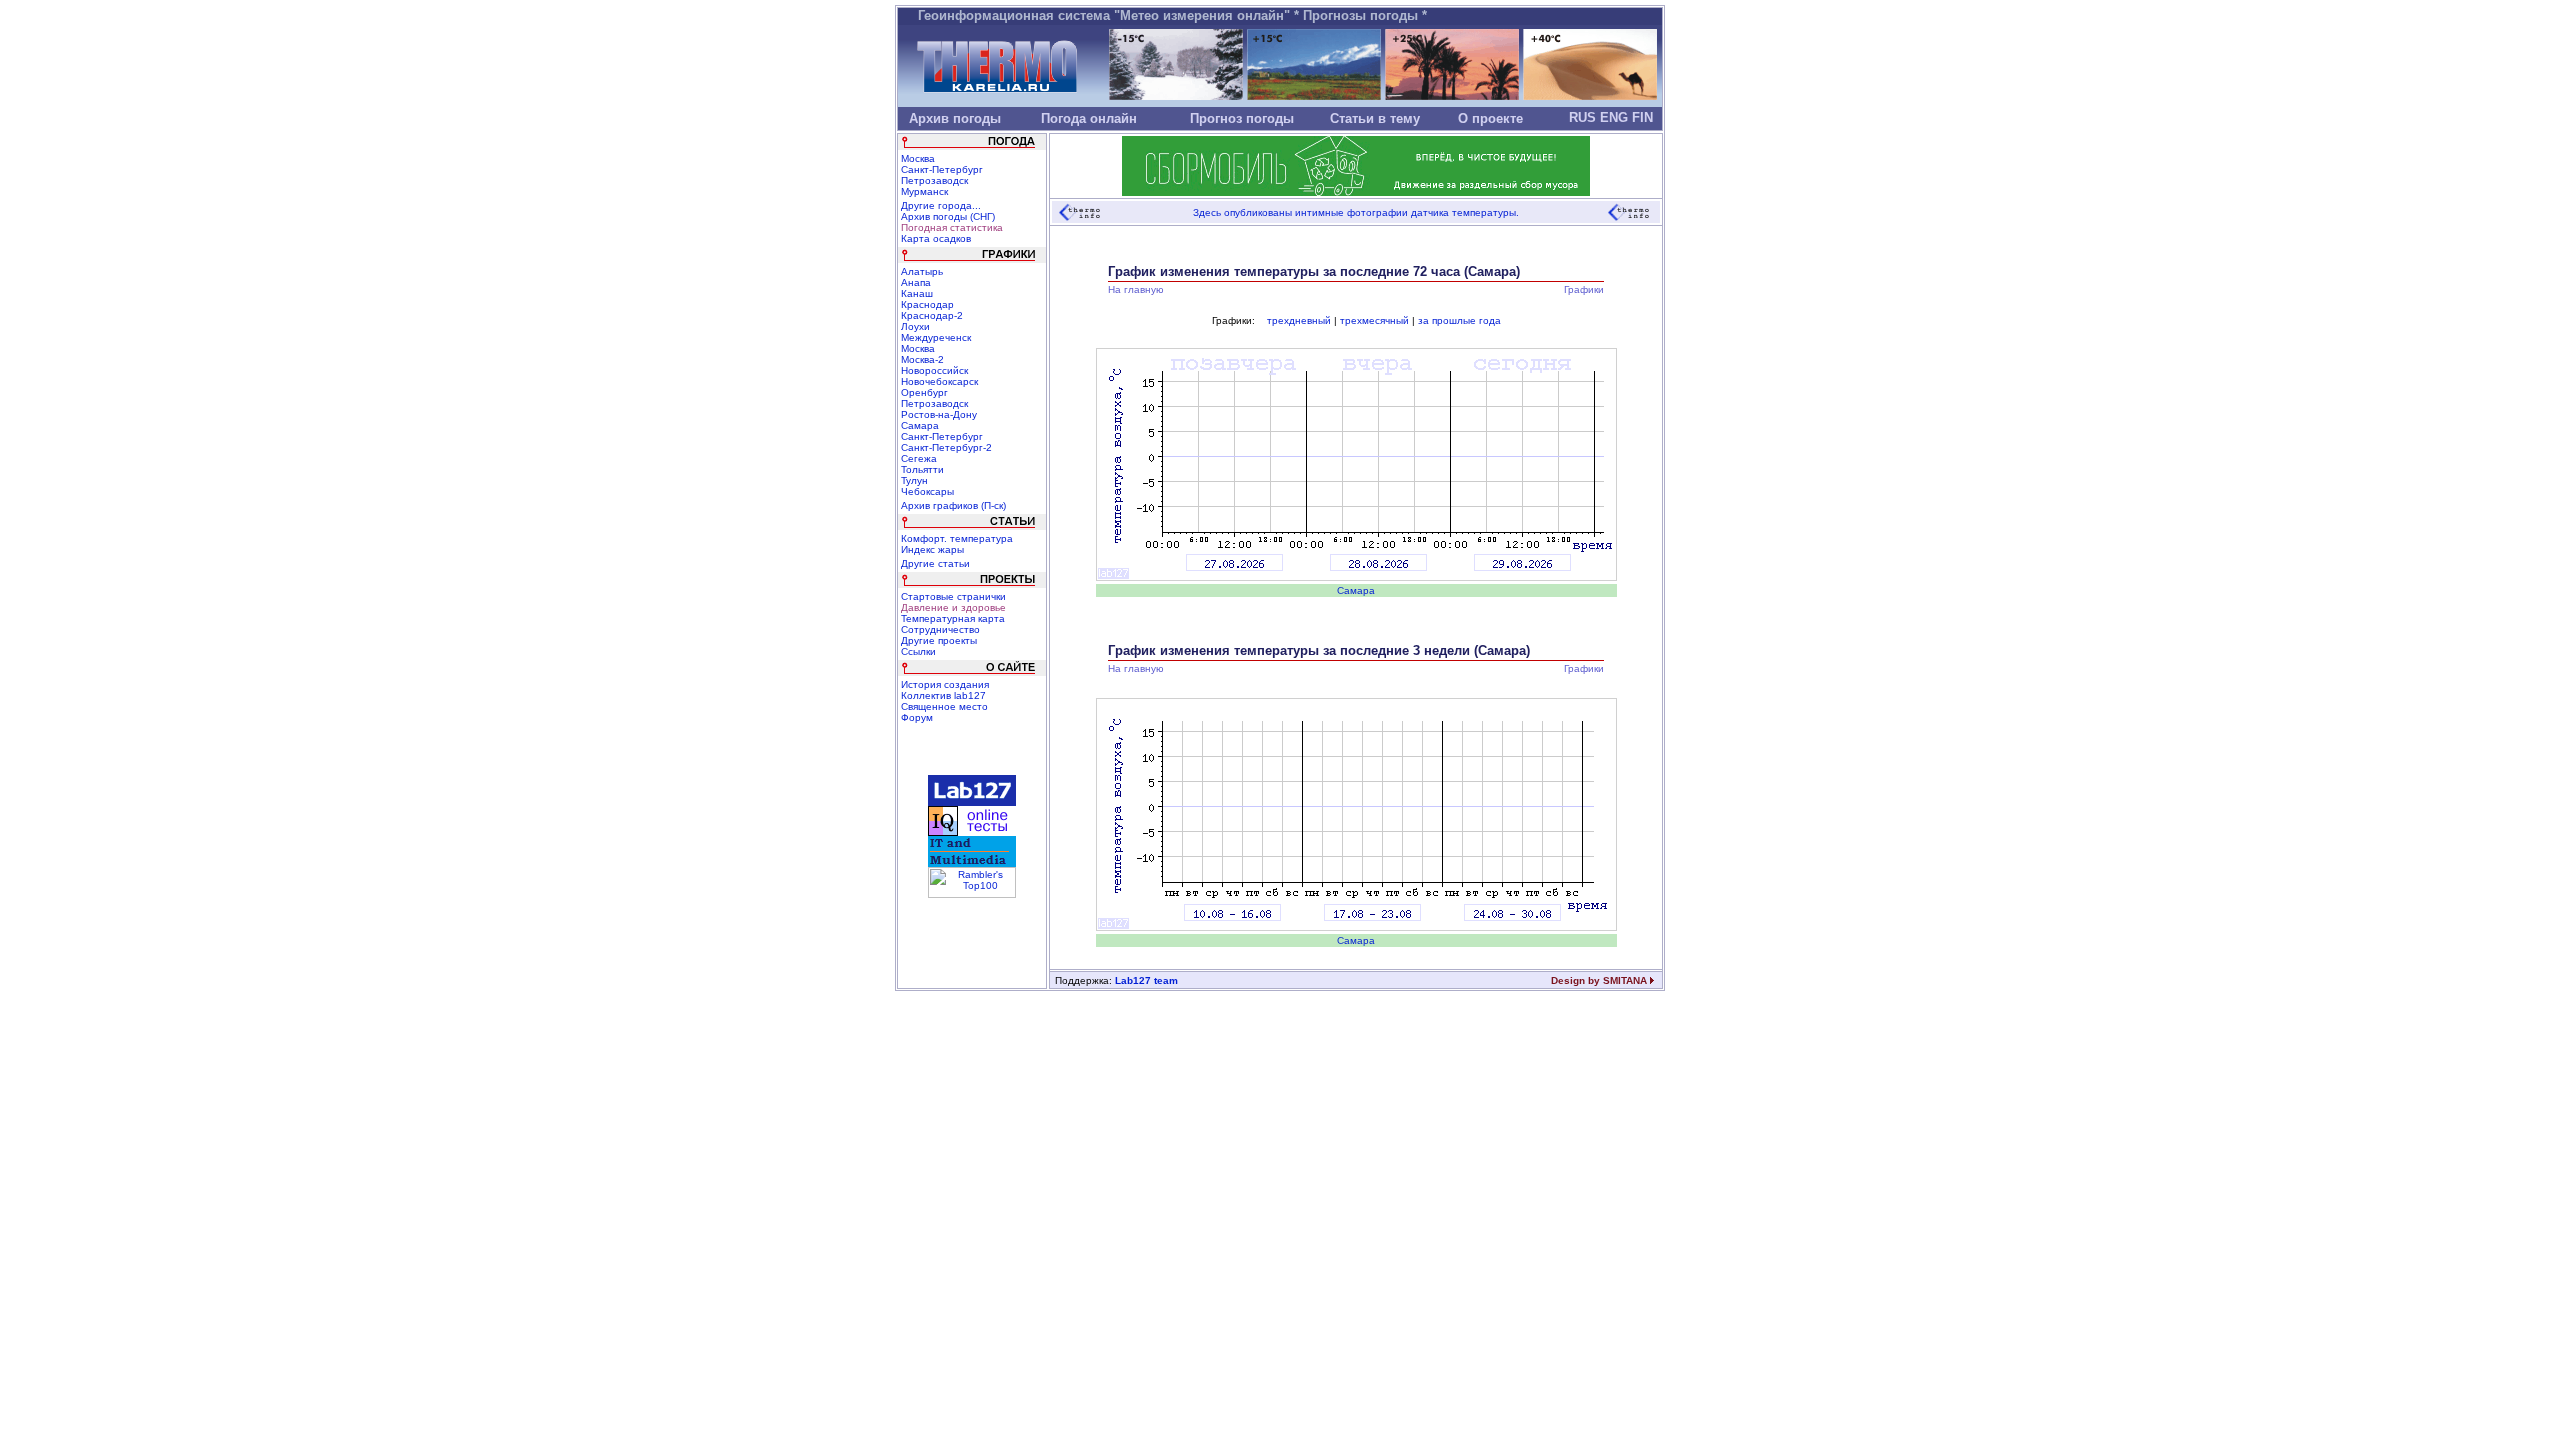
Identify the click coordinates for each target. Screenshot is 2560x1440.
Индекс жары (932, 549)
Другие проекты (939, 640)
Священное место (944, 706)
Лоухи (915, 326)
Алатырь (922, 271)
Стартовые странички (953, 596)
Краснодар (927, 304)
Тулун (914, 480)
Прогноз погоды (1242, 118)
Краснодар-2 (932, 315)
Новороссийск (934, 370)
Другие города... (941, 205)
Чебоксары (927, 491)
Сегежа (919, 458)
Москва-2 (922, 359)
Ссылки (918, 651)
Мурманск (924, 191)
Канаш (917, 293)
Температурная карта (953, 618)
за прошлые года (1459, 320)
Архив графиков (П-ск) (953, 505)
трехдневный (1299, 320)
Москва (918, 158)
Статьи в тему (1375, 118)
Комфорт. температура (957, 538)
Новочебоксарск (939, 381)
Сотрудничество (940, 629)
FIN (1642, 117)
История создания (945, 684)
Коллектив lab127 (943, 695)
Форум (917, 717)
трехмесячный (1374, 320)
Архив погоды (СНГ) (948, 216)
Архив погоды (955, 118)
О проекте (1490, 118)
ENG (1614, 117)
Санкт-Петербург (942, 169)
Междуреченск (936, 337)
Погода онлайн (1089, 118)
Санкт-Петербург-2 (946, 447)
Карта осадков (936, 238)
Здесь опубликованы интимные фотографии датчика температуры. (1356, 212)
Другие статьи (935, 563)
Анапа (916, 282)
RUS (1582, 117)
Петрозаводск (934, 180)
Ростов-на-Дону (939, 414)
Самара (920, 425)
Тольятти (922, 469)
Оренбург (924, 392)
